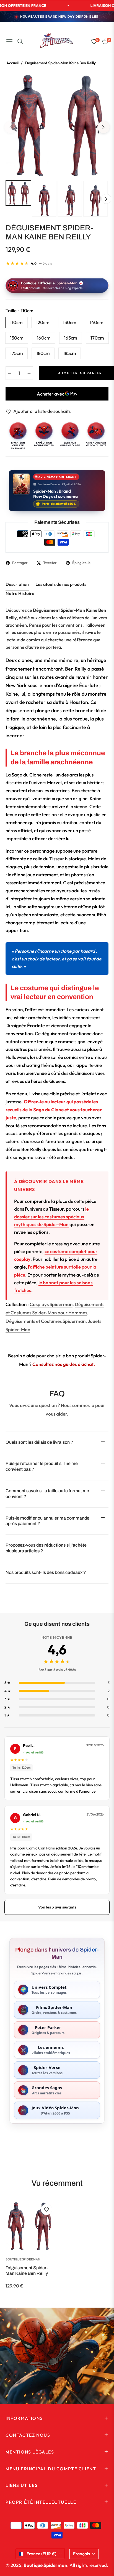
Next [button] (103, 127)
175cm (16, 353)
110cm (16, 322)
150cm (17, 338)
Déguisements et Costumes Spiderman (46, 1321)
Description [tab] (17, 584)
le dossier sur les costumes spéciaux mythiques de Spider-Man (51, 1217)
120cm (43, 322)
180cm (43, 353)
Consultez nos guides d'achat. (64, 1364)
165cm (71, 338)
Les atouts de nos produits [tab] (61, 584)
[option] (57, 125)
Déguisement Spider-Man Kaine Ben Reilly (27, 2270)
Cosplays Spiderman (51, 1304)
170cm (97, 338)
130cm (70, 322)
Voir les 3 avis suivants (57, 1907)
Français (81, 2554)
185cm (70, 353)
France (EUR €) (42, 2554)
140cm (97, 322)
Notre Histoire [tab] (20, 593)
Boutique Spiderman (23, 2259)
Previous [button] (11, 127)
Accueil (12, 63)
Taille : (20, 310)
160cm (44, 338)
